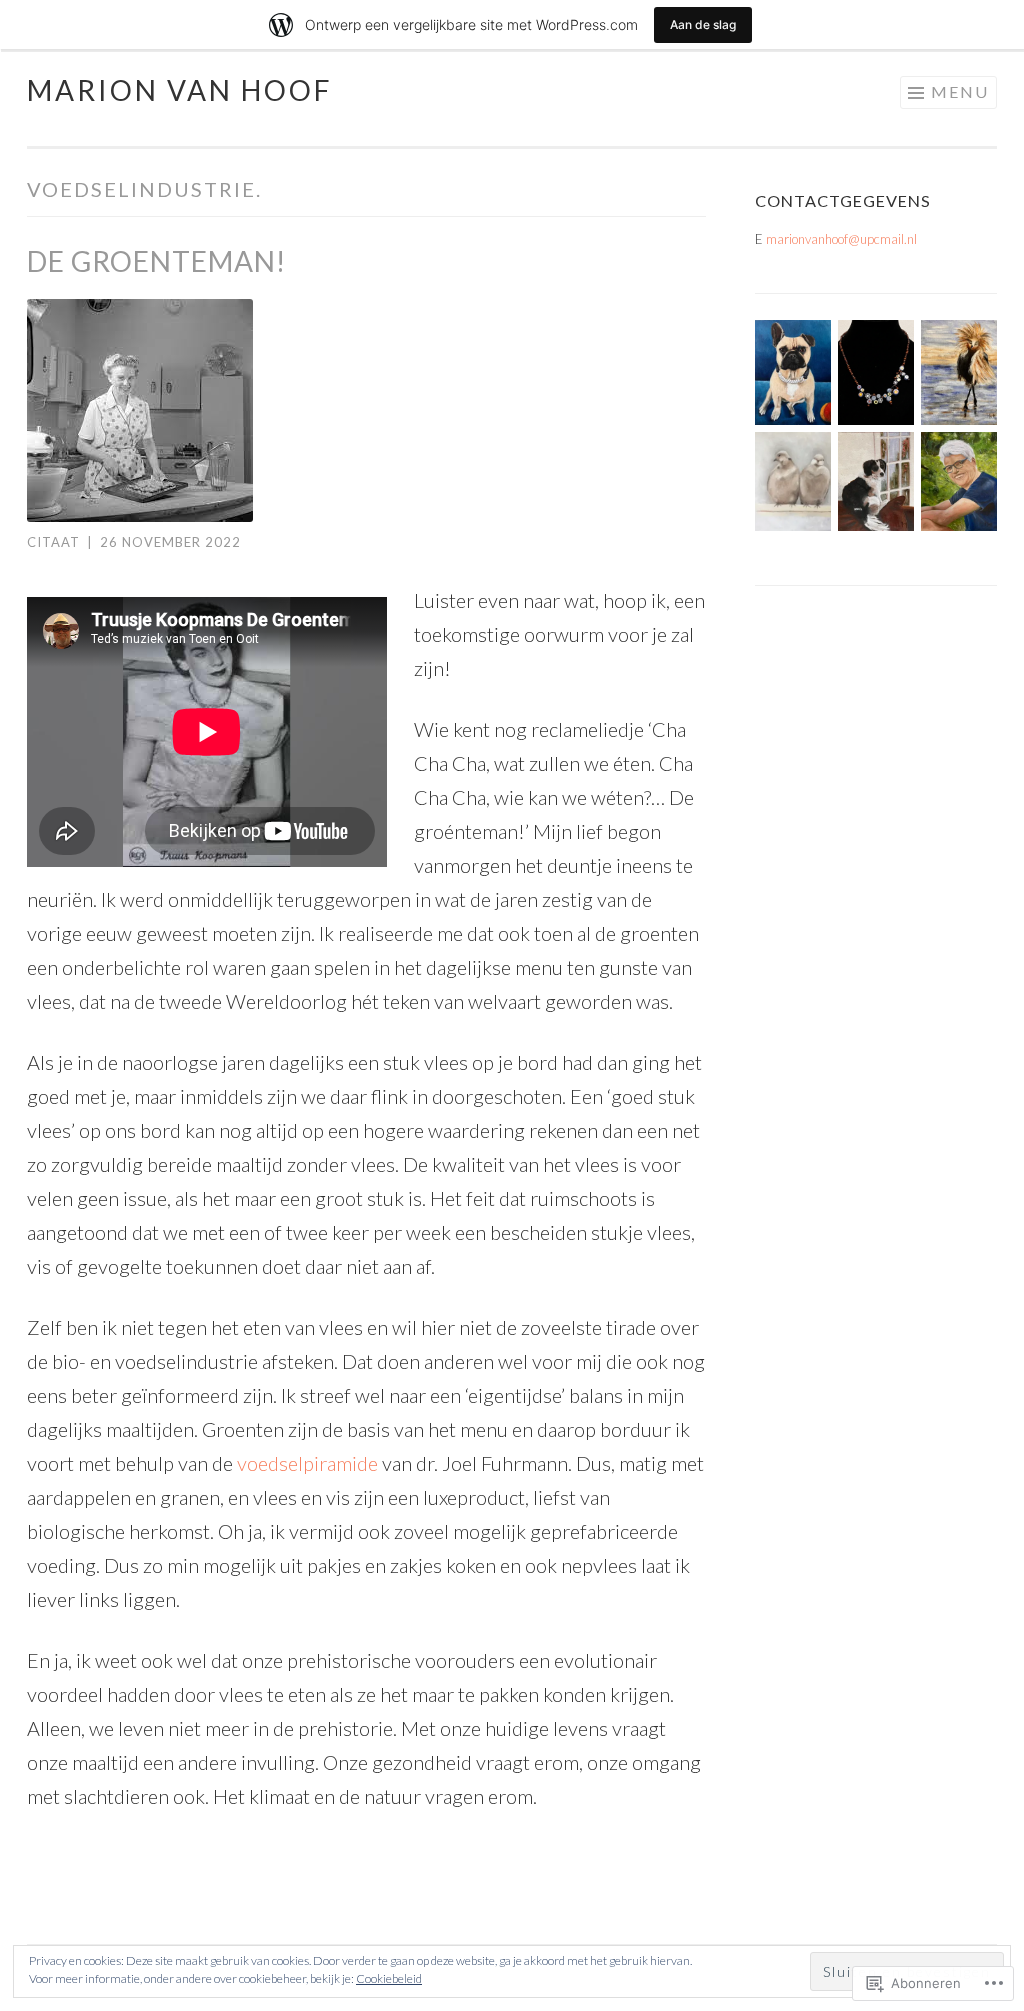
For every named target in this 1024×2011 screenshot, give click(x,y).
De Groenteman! (156, 261)
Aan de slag (703, 24)
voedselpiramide (307, 1463)
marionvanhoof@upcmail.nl (841, 239)
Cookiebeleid (389, 1978)
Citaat (53, 542)
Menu (960, 91)
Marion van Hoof (180, 90)
